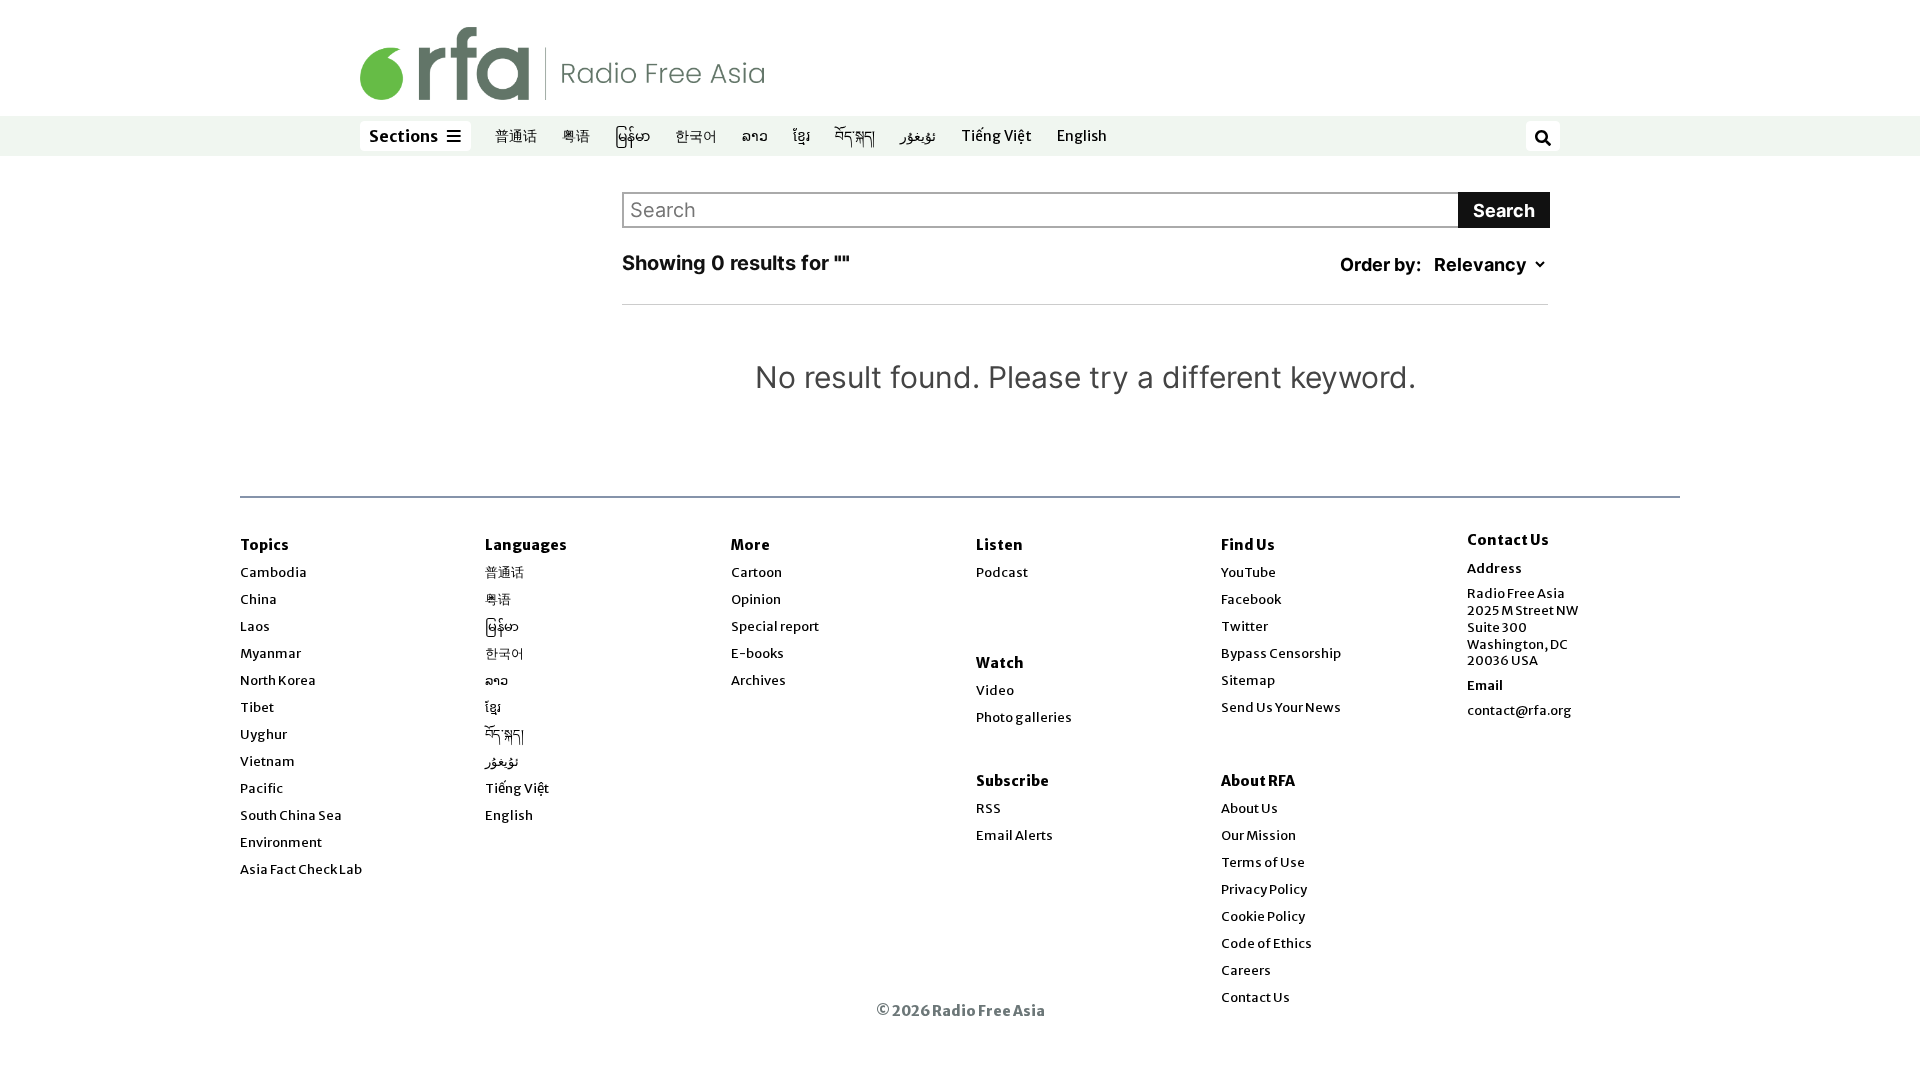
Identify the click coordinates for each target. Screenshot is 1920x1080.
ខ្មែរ (801, 137)
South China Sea (291, 815)
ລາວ (755, 137)
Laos (255, 626)
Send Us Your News (1281, 707)
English (1082, 137)
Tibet (257, 707)
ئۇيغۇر (918, 137)
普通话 (516, 137)
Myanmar (270, 653)
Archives (758, 680)
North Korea (278, 680)
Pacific (261, 788)
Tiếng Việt (996, 137)
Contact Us (1255, 997)
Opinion (756, 599)
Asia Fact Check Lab (301, 869)
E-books (757, 653)
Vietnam (267, 761)
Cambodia (273, 572)
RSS (988, 808)
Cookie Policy (1263, 916)
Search (1504, 210)
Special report (775, 626)
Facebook (1251, 599)
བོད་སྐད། (855, 137)
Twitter (1244, 626)
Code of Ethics (1266, 943)
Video (995, 690)
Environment (281, 842)
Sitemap (1248, 680)
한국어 (696, 137)
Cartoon (756, 572)
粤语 (576, 137)
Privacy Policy (1264, 889)
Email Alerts (1014, 835)
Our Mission (1258, 835)
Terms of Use (1263, 862)
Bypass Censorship (1281, 653)
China (258, 599)
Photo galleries (1024, 717)
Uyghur (263, 734)
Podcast (1002, 572)
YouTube (1248, 572)
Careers (1246, 970)
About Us (1249, 808)
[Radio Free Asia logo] (562, 62)
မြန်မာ (632, 137)
